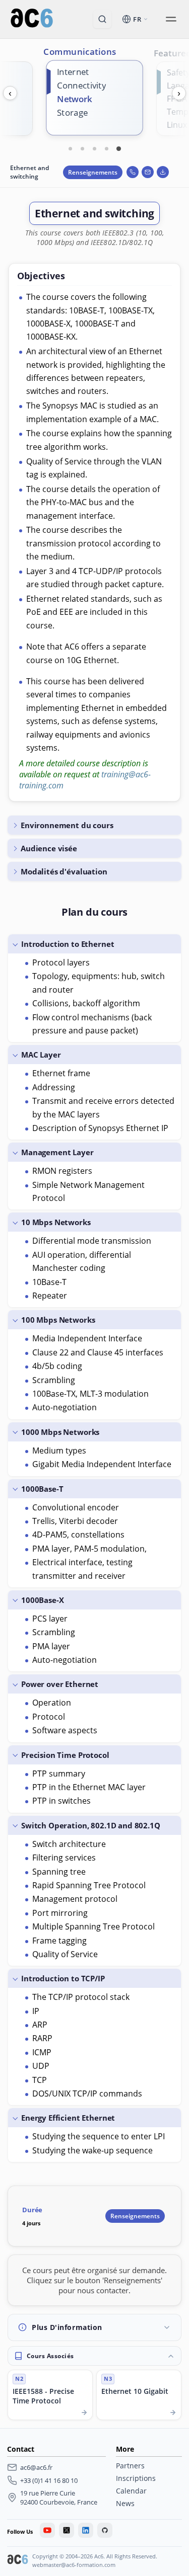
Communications (80, 51)
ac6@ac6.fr (36, 2467)
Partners (130, 2466)
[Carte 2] (83, 148)
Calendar (131, 2491)
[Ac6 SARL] (18, 2560)
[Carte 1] (71, 148)
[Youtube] (47, 2530)
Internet (73, 72)
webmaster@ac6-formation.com (74, 2565)
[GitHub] (105, 2530)
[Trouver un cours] (102, 19)
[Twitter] (67, 2530)
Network (75, 99)
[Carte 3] (95, 148)
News (125, 2503)
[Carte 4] (107, 148)
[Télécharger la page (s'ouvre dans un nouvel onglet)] (163, 172)
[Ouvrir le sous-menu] (171, 19)
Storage (72, 112)
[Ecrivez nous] (148, 172)
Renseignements (93, 172)
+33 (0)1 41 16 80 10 (49, 2480)
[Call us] (133, 172)
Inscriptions (136, 2478)
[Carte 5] (119, 148)
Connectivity (81, 85)
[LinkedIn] (86, 2530)
